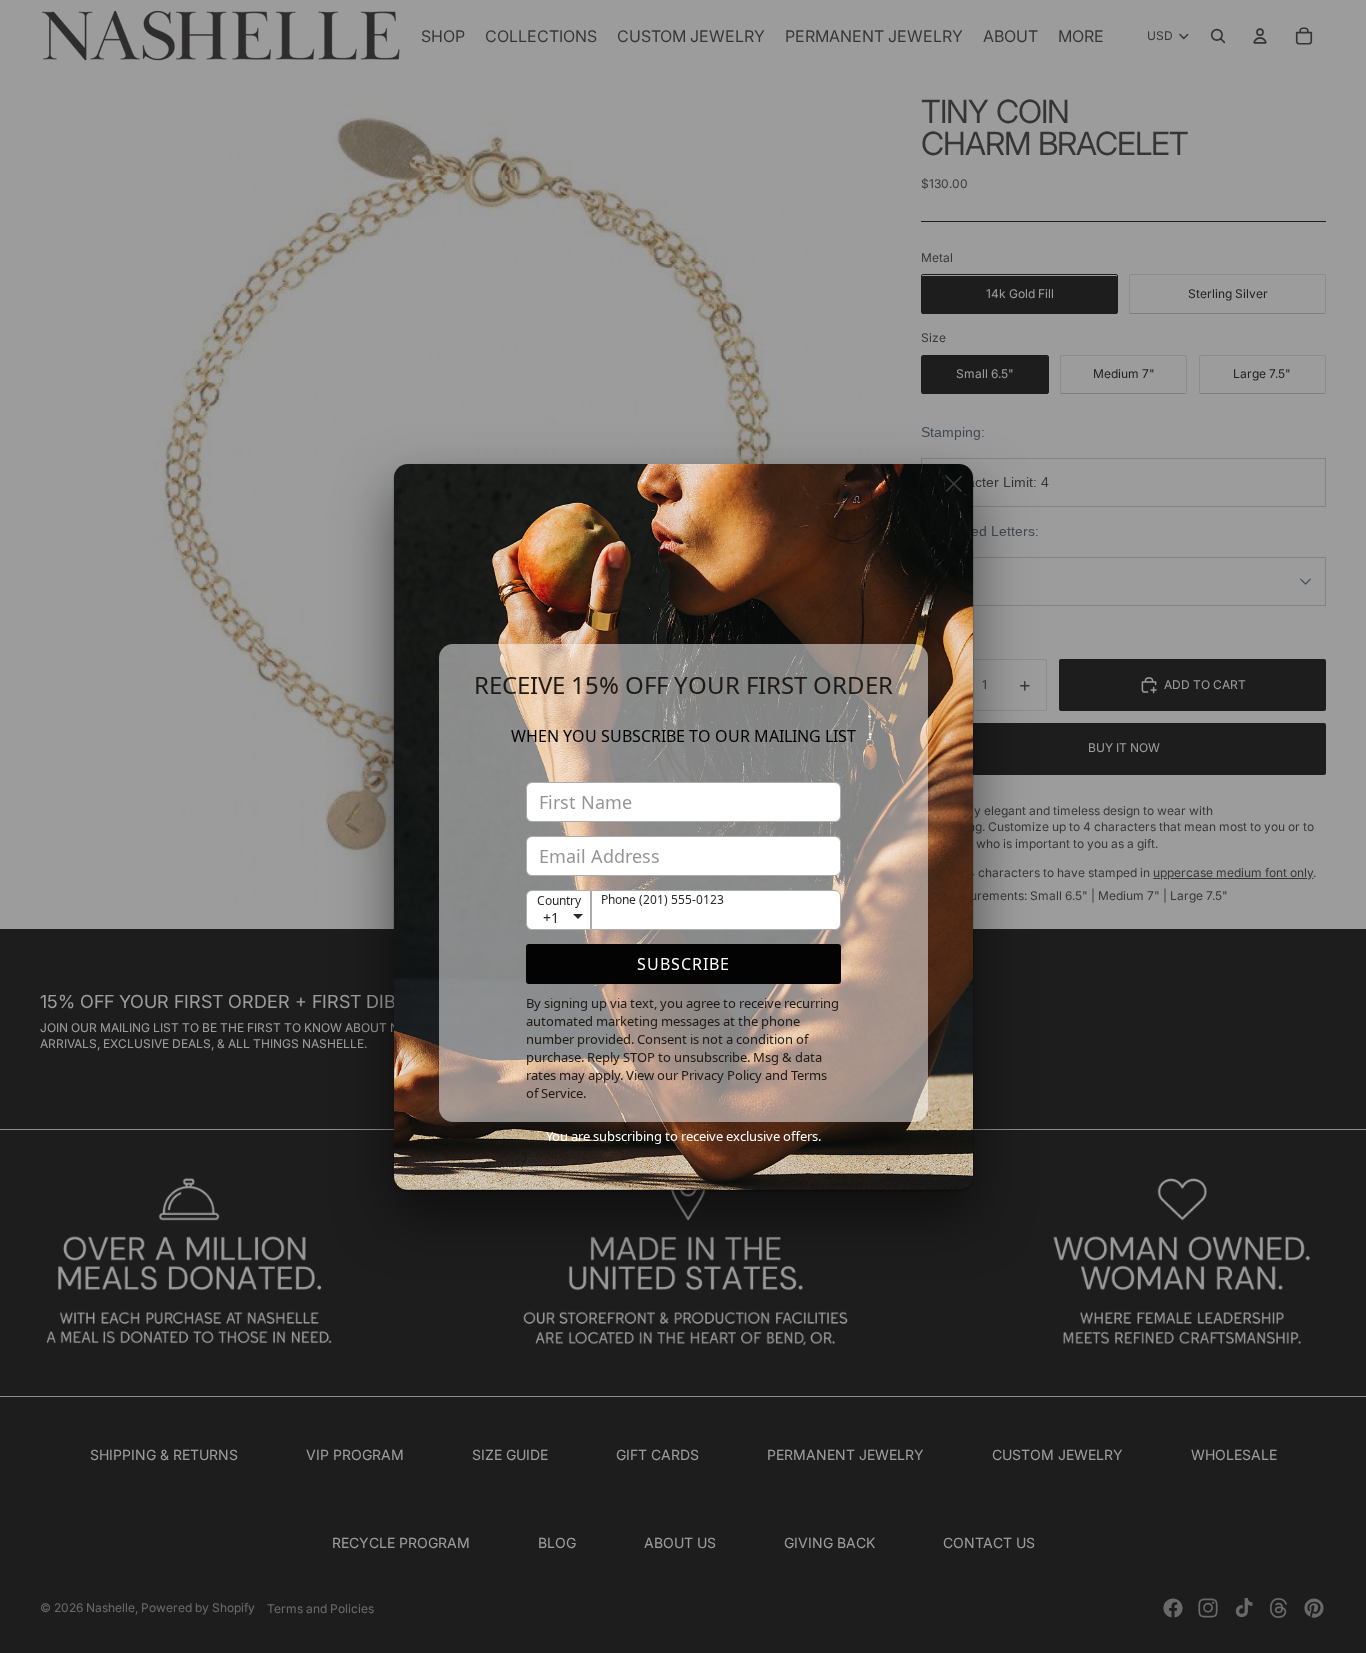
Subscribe (683, 964)
